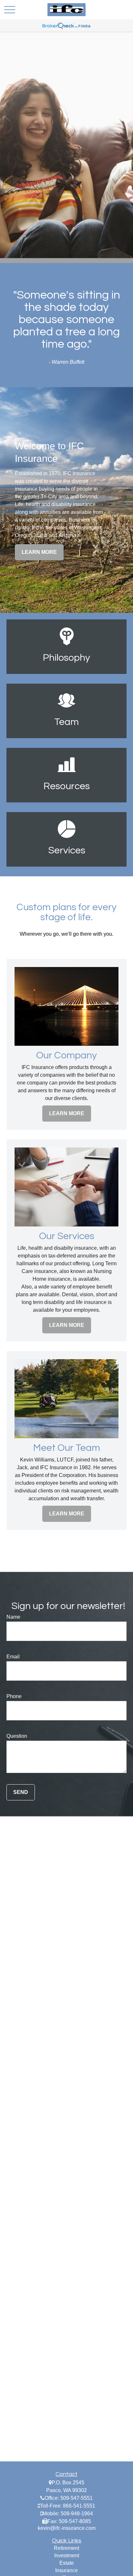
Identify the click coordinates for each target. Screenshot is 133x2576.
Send (21, 1792)
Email (13, 1657)
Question (17, 1736)
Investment (67, 2556)
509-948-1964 (77, 2514)
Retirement (66, 2548)
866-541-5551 (79, 2506)
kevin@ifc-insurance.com (67, 2528)
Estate (67, 2563)
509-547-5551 (77, 2498)
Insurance (66, 2570)
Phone (14, 1696)
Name (13, 1617)
